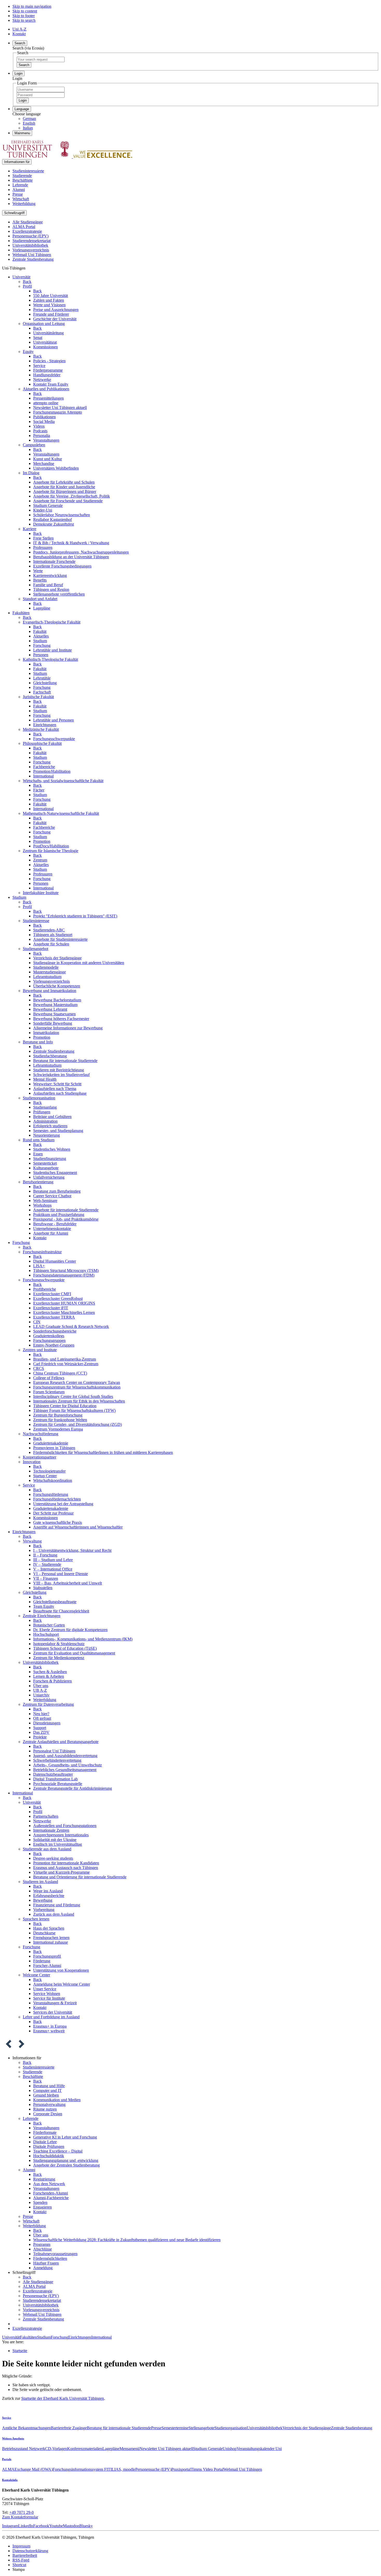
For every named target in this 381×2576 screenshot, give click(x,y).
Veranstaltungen (46, 440)
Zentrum (40, 860)
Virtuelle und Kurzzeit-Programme (61, 1872)
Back (27, 282)
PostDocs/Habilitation (51, 846)
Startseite (20, 2351)
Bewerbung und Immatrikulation (50, 991)
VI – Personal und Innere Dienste (61, 1574)
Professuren (43, 547)
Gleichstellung (45, 683)
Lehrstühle (42, 678)
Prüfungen (42, 1112)
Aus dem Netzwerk (49, 2184)
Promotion (42, 841)
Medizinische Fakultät (41, 729)
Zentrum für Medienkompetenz (59, 1658)
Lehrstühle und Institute (52, 650)
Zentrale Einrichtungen (42, 1616)
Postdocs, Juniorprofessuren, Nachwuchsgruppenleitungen (81, 552)
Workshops (42, 1205)
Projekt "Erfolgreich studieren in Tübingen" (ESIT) (75, 916)
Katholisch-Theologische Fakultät (50, 659)
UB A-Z (40, 1690)
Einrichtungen (45, 725)
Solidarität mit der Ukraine (55, 1840)
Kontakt (19, 34)
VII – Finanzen (46, 1578)
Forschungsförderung (51, 1494)
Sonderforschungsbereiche (55, 1331)
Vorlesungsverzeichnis (31, 250)
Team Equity (44, 1606)
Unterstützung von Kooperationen (61, 1970)
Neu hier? (41, 1714)
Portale (7, 2459)
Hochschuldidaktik (49, 2156)
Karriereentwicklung (50, 575)
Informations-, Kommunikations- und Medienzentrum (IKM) (83, 1639)
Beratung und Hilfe (49, 2086)
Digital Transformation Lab (55, 1779)
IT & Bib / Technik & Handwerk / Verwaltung (71, 543)
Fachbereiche (44, 767)
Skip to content (25, 11)
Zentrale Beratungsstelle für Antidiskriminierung (73, 1788)
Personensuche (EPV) (30, 236)
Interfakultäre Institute (41, 893)
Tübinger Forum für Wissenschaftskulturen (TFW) (74, 1410)
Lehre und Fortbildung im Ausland (51, 2017)
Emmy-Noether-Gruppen (54, 1345)
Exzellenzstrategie (27, 231)
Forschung (42, 645)
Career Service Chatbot (52, 1196)
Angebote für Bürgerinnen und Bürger (65, 491)
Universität (21, 277)
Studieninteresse (36, 921)
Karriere (30, 529)
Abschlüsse (43, 2249)
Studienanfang (45, 1107)
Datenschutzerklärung (30, 2551)
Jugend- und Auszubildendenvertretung (65, 1756)
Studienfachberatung (50, 1056)
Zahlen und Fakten (49, 300)
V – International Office (53, 1569)
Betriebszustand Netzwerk (24, 2449)
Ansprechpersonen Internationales (61, 1835)
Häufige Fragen (46, 2263)
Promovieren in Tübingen (54, 1448)
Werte (38, 571)
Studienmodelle (46, 967)
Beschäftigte (23, 180)
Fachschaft (42, 692)
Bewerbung (43, 1900)
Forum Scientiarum (49, 1392)
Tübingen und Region (51, 589)
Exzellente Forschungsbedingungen (62, 566)
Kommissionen (45, 347)
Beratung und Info (38, 1042)
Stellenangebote (201, 2428)
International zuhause (51, 1942)
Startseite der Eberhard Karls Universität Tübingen (63, 2398)
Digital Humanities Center (55, 1261)
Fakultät (40, 631)
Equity (28, 352)
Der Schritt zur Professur (53, 1513)
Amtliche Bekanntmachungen (26, 2428)
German (29, 119)
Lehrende (20, 185)
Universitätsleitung (48, 333)
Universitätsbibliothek (30, 245)
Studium (40, 641)
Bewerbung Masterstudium (55, 1005)
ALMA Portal (24, 227)
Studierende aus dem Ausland (47, 1849)
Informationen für (17, 162)
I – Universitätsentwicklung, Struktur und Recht (72, 1550)
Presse (18, 194)
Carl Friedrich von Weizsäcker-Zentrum (66, 1364)
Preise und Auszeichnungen (56, 310)
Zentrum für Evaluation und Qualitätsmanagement (74, 1653)
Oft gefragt (42, 1718)
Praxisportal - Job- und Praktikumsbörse (66, 1219)
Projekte (40, 1737)
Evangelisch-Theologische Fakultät (52, 622)
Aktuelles (41, 636)
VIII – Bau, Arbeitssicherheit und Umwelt (68, 1583)
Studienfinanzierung (50, 1159)
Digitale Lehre (45, 2142)
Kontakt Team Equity (51, 384)
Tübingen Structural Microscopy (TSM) (66, 1271)
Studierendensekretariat (31, 241)
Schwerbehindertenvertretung (57, 1760)
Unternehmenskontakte (52, 1229)
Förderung (42, 1961)
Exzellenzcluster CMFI (52, 1294)
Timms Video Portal (207, 2469)
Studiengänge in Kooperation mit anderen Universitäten (79, 963)
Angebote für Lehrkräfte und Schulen (64, 482)
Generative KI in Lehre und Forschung (65, 2137)
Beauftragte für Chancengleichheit (61, 1611)
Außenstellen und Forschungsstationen (65, 1826)
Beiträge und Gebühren (52, 1117)
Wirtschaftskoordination (53, 1480)
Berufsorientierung (38, 1182)
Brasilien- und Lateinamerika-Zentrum (65, 1359)
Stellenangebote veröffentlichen (59, 594)
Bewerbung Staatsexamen (54, 1014)
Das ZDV (41, 1732)
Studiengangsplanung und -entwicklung (66, 2160)
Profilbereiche (45, 1289)
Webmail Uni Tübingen (32, 255)
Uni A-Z (19, 29)
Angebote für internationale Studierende (66, 1210)
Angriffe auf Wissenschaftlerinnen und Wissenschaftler (78, 1527)
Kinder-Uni (43, 510)
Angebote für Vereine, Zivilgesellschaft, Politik (72, 496)
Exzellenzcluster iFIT (51, 1308)
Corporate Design (48, 2114)
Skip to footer (24, 16)
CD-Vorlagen (56, 2449)
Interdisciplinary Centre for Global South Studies (73, 1396)
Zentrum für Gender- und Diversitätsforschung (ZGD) (77, 1424)
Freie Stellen (43, 538)
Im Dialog (31, 473)
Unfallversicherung (49, 1177)
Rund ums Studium (39, 1140)
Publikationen (44, 417)
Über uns (41, 1686)
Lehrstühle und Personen (54, 720)
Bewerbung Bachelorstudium (57, 1000)
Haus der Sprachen (49, 1928)
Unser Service (45, 1989)
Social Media (44, 422)
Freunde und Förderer (51, 314)
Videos (39, 426)
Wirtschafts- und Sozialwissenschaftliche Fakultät (63, 781)
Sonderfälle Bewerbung (53, 1023)
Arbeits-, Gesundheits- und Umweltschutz (68, 1765)
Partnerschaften (46, 1816)
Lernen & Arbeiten (49, 1676)
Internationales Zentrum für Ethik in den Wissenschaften (79, 1401)
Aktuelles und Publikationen (46, 389)
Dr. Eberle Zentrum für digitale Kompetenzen (70, 1630)
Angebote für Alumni (51, 1233)
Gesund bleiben (46, 2095)
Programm (42, 2244)
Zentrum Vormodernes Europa (58, 1429)
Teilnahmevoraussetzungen (55, 2254)
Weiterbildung (24, 204)
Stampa (19, 2569)
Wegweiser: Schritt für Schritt (57, 1084)
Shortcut (19, 2565)
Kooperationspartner (40, 1457)
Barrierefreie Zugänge (69, 2428)
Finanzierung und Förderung (57, 1905)
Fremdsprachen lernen (51, 1938)
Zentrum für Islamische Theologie (51, 851)
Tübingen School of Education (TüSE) (65, 1648)
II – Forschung (45, 1555)
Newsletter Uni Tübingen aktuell (60, 408)
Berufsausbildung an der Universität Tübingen (71, 557)
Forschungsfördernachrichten (57, 1499)
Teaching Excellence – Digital (58, 2151)
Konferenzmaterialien (85, 2449)
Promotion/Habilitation (52, 771)
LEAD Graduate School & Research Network (71, 1326)
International (43, 776)
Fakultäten (21, 613)
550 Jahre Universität (51, 296)
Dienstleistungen (47, 1723)
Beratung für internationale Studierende (65, 1061)
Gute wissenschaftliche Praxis (58, 1522)
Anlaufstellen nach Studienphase (60, 1093)
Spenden (40, 2202)
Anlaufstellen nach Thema (55, 1089)
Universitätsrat (45, 342)
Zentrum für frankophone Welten (60, 1420)
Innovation (32, 1462)
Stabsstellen (43, 1588)
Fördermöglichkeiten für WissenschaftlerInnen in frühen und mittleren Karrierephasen (103, 1452)
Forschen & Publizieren (52, 1681)
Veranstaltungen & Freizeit (55, 2003)
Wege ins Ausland (48, 1891)
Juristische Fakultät (38, 697)
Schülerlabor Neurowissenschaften (62, 515)
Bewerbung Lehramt (50, 1009)
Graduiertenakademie (51, 1443)
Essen (38, 1154)
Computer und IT (47, 2090)
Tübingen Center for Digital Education (65, 1406)
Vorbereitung (44, 1910)
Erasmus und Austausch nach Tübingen (66, 1868)
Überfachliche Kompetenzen (57, 986)
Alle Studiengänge (28, 222)
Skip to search (24, 20)
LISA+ (39, 1266)
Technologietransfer (49, 1471)
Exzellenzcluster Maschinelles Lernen (64, 1312)
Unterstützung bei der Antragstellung (63, 1504)
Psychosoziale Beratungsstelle (58, 1784)
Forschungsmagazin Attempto (58, 412)
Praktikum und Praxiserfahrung (59, 1215)
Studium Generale (48, 505)
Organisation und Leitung (44, 324)
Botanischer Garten (49, 1625)
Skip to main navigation (32, 6)
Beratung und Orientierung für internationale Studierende (80, 1877)
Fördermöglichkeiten (50, 2258)
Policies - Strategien (49, 361)
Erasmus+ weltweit (49, 2031)
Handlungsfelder (47, 375)
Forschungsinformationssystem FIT (82, 2469)
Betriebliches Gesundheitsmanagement (65, 1770)
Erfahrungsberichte (49, 1896)
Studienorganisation (39, 1098)
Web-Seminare (45, 1201)
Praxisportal (181, 2469)
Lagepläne (42, 608)
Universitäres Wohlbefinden (56, 468)
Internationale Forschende (54, 561)
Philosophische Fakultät (42, 743)
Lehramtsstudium (47, 977)
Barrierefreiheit (25, 2555)
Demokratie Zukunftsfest (54, 524)
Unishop (230, 2449)
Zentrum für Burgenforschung (58, 1415)
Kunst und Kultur (48, 459)
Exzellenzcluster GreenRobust (58, 1298)
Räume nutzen (45, 2109)
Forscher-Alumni (47, 1966)
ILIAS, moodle (123, 2469)
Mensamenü (129, 2449)
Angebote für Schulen (51, 944)
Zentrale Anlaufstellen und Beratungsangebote (61, 1742)
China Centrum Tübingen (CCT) (60, 1373)
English (29, 123)
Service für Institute (49, 1998)
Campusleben (34, 445)
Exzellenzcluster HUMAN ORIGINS (64, 1303)
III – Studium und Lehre (53, 1560)
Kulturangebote (46, 1168)
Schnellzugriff (14, 213)
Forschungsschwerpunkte (54, 739)
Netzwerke (42, 380)
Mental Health (45, 1079)
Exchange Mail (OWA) (34, 2469)
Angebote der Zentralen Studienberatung (66, 2165)
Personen (41, 655)
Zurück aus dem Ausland (54, 1914)
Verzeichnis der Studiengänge (57, 958)
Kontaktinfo (10, 2480)
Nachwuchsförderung (41, 1434)
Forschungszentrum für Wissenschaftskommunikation (77, 1387)
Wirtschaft (21, 199)
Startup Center (45, 1476)
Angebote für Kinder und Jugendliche (64, 487)
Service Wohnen (47, 1994)
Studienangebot (36, 949)
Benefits (40, 580)
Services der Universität (53, 2012)
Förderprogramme (48, 370)
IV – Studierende (47, 1564)
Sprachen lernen (36, 1919)
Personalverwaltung (49, 2104)
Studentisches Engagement (55, 1173)
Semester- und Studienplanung (58, 1131)
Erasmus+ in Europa (50, 2026)
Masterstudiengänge (50, 972)
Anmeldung (43, 2268)
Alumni (19, 190)
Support (40, 1728)
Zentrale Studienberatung (33, 259)
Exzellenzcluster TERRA (54, 1317)
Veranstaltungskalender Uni (259, 2449)
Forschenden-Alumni (51, 2193)
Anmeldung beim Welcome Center (62, 1984)
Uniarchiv (41, 1695)
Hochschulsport (46, 1634)
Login (23, 100)
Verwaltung (32, 1541)
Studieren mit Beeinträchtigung (59, 1070)
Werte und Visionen (49, 305)
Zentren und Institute (40, 1350)
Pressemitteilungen (48, 398)
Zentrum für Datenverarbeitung (48, 1704)
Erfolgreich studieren (50, 1126)
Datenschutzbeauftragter (53, 1774)
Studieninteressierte (28, 171)
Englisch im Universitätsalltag (58, 1844)
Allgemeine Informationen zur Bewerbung (68, 1028)
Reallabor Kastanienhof (52, 519)
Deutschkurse (44, 1933)
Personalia (42, 436)
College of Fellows (49, 1378)
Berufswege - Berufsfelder (55, 1224)
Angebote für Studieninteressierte (60, 939)
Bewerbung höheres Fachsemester (61, 1019)
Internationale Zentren (51, 1830)
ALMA (8, 2469)
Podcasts (40, 431)
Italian (28, 128)
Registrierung (44, 2179)
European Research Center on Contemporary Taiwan (77, 1382)
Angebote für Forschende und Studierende (68, 501)
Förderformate (45, 2132)
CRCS (39, 1368)
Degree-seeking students (53, 1858)
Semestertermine (175, 2428)
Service (39, 366)
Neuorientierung (47, 1135)
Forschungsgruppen (49, 1340)
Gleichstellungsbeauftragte (55, 1602)
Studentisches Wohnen (52, 1149)
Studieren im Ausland (40, 1882)
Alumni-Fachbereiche (51, 2198)
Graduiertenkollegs (49, 1336)
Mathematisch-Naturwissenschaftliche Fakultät (61, 813)
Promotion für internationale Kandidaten (66, 1863)
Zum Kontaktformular (20, 2517)
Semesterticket (45, 1163)
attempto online (46, 403)
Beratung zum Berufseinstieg (57, 1191)
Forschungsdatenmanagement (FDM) (64, 1275)
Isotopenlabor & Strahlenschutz (59, 1644)
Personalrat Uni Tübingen (54, 1751)
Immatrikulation (46, 1033)
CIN (37, 1322)
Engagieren (43, 2207)
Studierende (22, 176)
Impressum (21, 2546)
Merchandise (44, 463)
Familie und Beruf (48, 585)
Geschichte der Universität (55, 319)
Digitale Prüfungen (49, 2146)
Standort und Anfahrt (40, 599)
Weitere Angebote (13, 2438)
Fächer (39, 790)
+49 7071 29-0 (22, 2512)
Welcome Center (36, 1975)
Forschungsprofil (47, 1956)
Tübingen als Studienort (53, 935)
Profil (27, 286)
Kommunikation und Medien (57, 2100)
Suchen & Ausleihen (50, 1672)
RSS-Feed (21, 2560)
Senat (38, 338)
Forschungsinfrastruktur (42, 1252)
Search (24, 65)
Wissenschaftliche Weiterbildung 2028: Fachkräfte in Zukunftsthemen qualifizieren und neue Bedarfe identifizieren (127, 2240)
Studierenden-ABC (49, 930)
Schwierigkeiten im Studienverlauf (61, 1075)
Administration (45, 1121)
